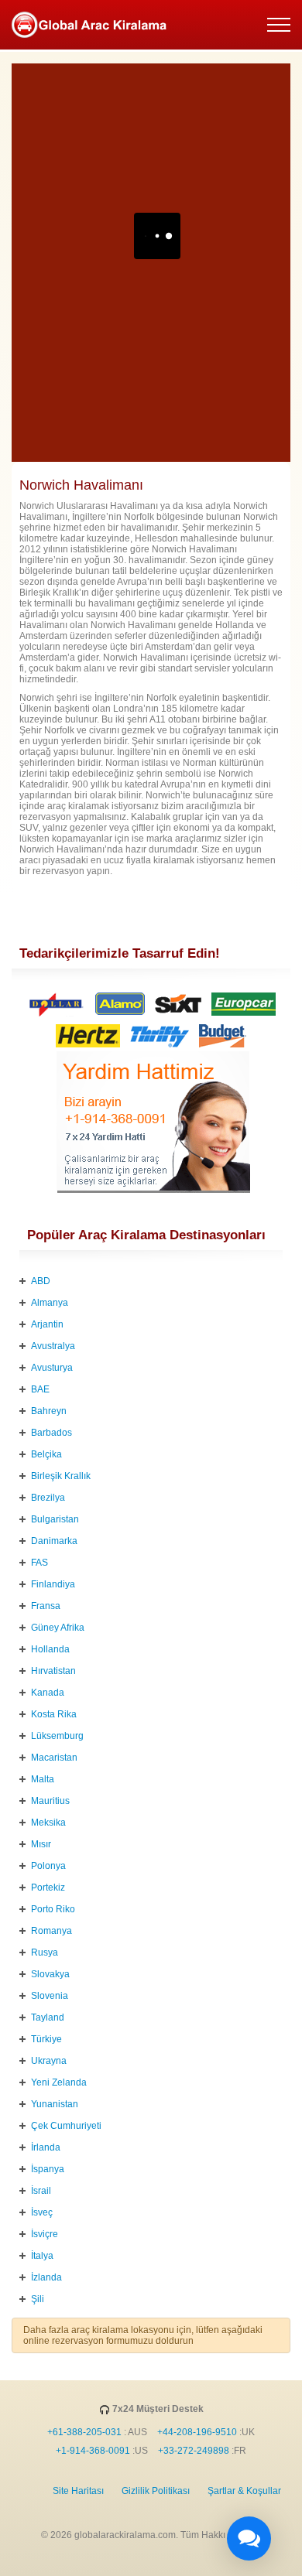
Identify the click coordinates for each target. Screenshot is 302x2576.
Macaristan (54, 1758)
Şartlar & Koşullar (244, 2491)
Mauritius (50, 1801)
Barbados (51, 1433)
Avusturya (52, 1368)
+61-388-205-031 (84, 2432)
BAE (40, 1389)
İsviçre (45, 2234)
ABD (41, 1281)
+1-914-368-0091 (93, 2451)
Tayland (48, 2017)
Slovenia (50, 1996)
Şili (38, 2299)
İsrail (41, 2191)
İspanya (48, 2169)
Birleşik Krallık (61, 1476)
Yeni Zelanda (59, 2082)
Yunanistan (55, 2104)
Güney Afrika (58, 1628)
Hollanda (50, 1649)
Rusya (45, 1952)
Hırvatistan (53, 1671)
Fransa (46, 1606)
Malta (43, 1779)
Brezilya (48, 1498)
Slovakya (50, 1974)
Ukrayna (49, 2061)
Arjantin (47, 1324)
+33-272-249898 (194, 2451)
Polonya (48, 1866)
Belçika (46, 1454)
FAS (39, 1563)
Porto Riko (53, 1909)
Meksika (48, 1823)
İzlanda (46, 2277)
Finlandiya (53, 1584)
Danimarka (54, 1541)
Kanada (48, 1693)
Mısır (41, 1844)
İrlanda (46, 2147)
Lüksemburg (57, 1736)
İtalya (42, 2256)
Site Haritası (78, 2491)
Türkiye (46, 2039)
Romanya (51, 1931)
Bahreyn (49, 1411)
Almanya (50, 1303)
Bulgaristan (55, 1519)
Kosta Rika (54, 1714)
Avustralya (53, 1346)
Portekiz (48, 1888)
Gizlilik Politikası (156, 2491)
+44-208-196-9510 (197, 2432)
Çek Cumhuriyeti (66, 2126)
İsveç (42, 2212)
